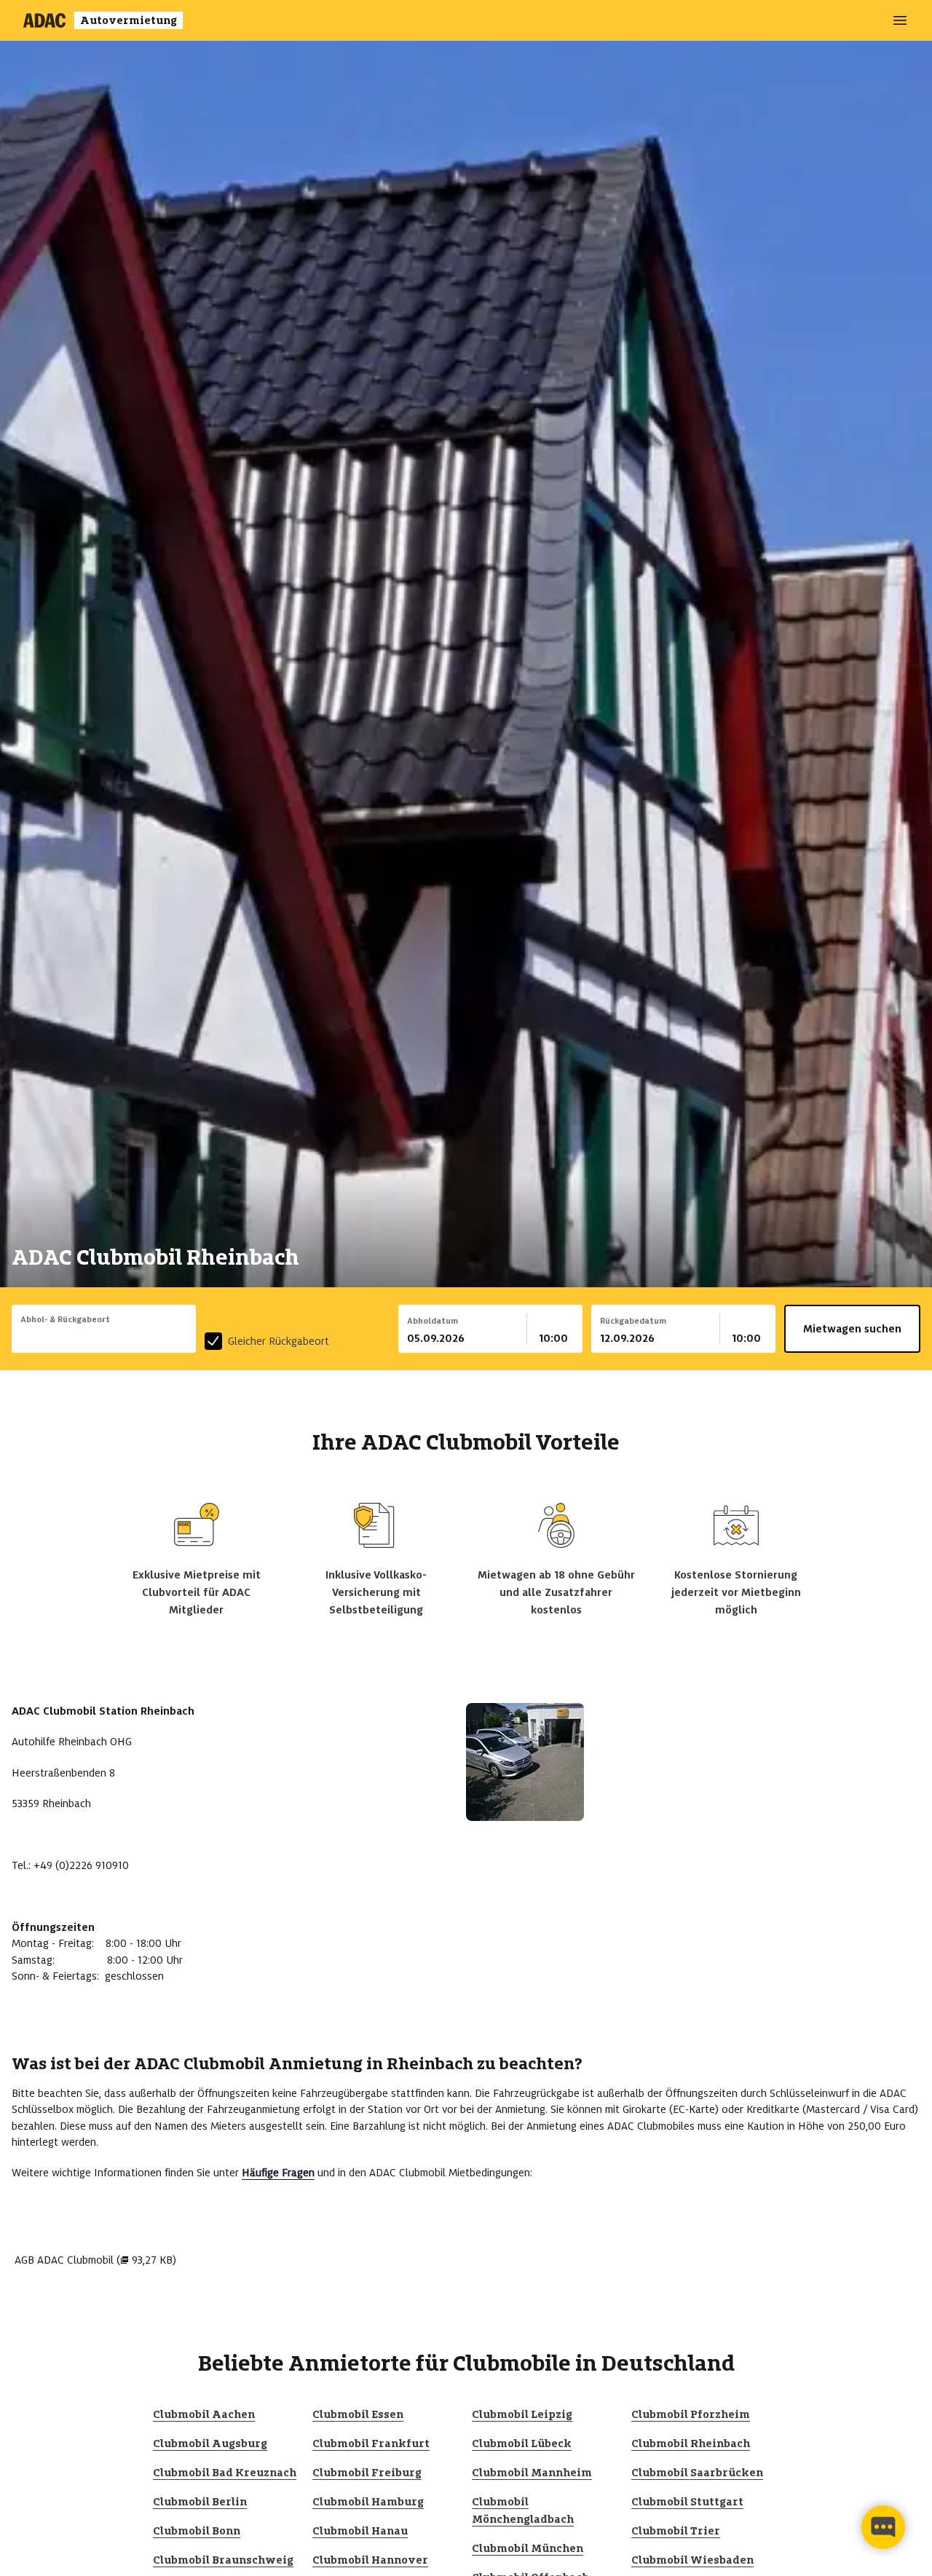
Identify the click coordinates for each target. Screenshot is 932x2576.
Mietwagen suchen (852, 1329)
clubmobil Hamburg (368, 2502)
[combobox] (104, 1338)
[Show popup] (192, 1337)
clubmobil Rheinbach (691, 2443)
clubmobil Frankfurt (371, 2443)
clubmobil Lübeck (522, 2443)
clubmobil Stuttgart (687, 2502)
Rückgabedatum (633, 1321)
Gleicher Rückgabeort (279, 1341)
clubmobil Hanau (360, 2531)
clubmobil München (528, 2548)
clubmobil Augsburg (210, 2443)
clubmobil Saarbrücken (697, 2473)
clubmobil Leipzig (522, 2414)
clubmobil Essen (358, 2414)
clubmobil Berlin (200, 2502)
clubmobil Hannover (370, 2560)
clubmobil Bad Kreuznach (225, 2473)
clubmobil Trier (676, 2531)
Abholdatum (433, 1321)
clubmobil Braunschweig (223, 2560)
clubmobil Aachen (204, 2414)
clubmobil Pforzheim (691, 2414)
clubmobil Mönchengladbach (523, 2510)
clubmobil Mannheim (532, 2473)
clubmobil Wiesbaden (692, 2560)
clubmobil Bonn (197, 2531)
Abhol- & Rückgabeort (65, 1319)
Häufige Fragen (278, 2173)
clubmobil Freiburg (367, 2473)
